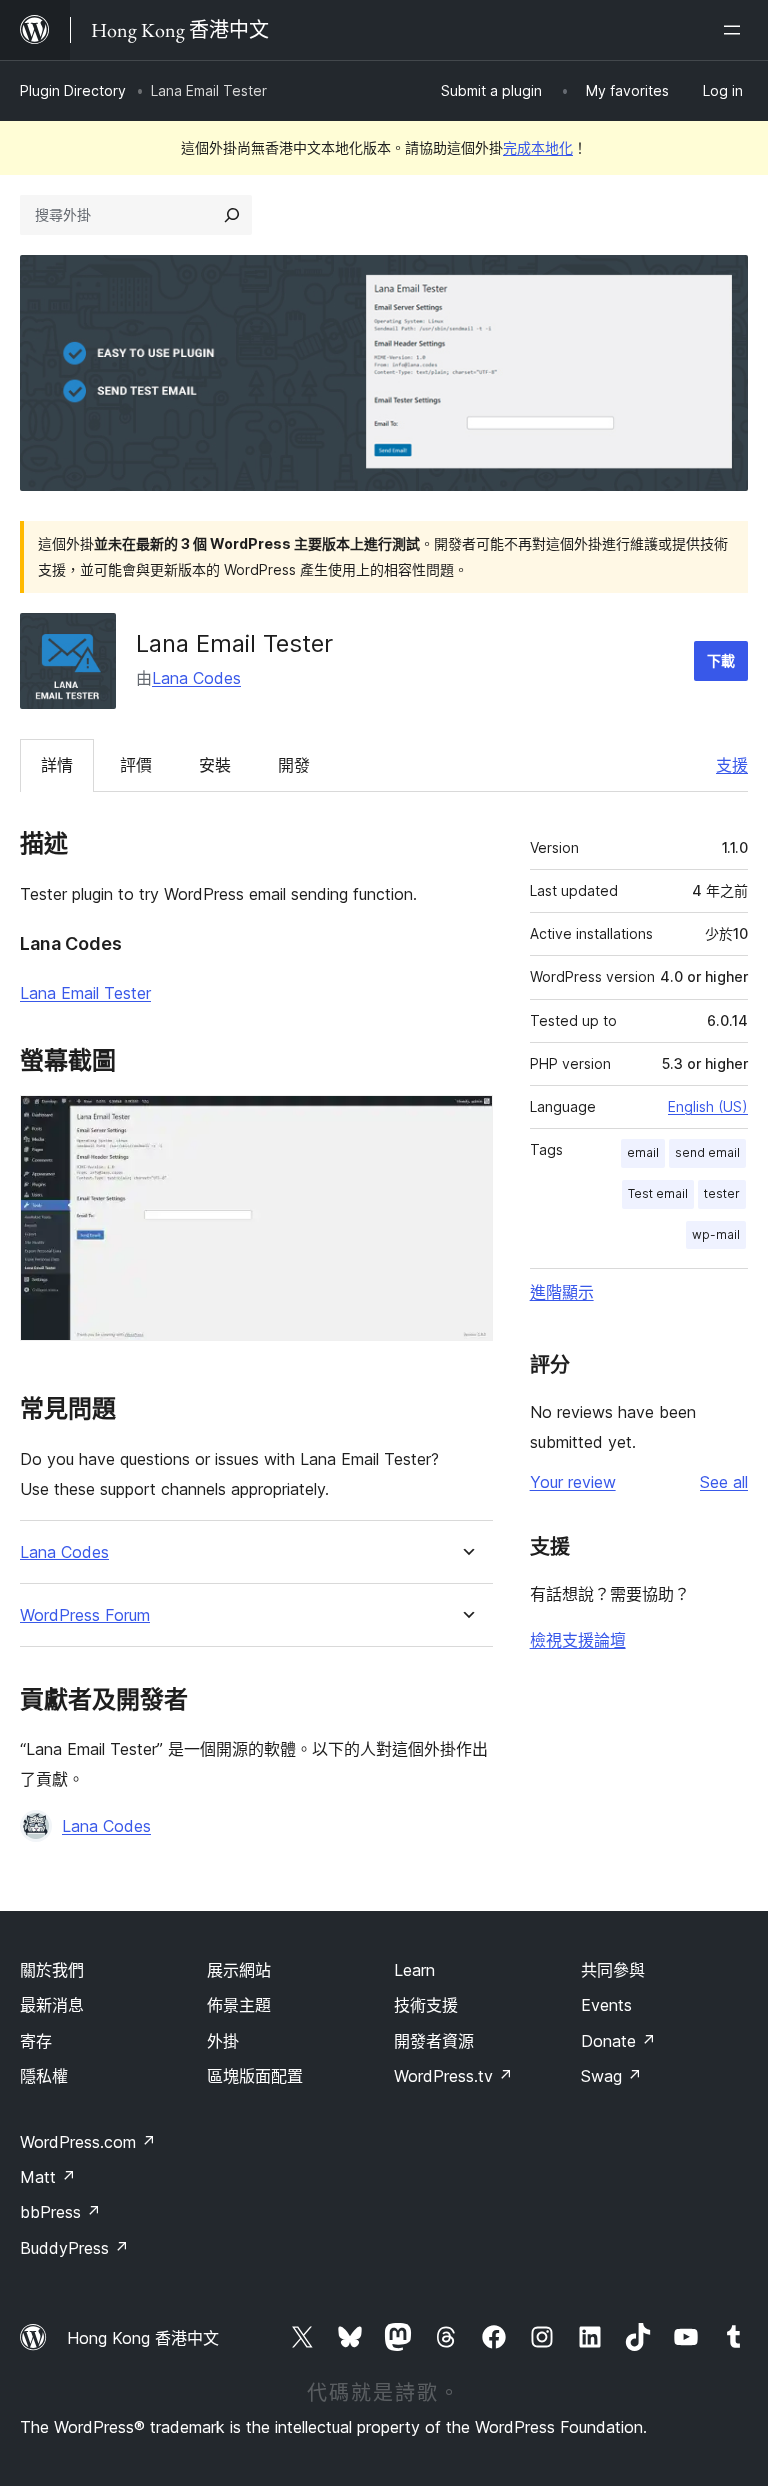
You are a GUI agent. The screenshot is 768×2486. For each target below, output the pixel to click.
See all (724, 1482)
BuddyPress (74, 2248)
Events (606, 2005)
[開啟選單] (736, 30)
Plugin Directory (73, 90)
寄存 (36, 2041)
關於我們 (52, 1970)
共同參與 (613, 1970)
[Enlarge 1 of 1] (466, 1122)
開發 (294, 765)
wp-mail (716, 1234)
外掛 (223, 2041)
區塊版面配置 (255, 2076)
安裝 (215, 765)
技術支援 (426, 2005)
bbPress (60, 2212)
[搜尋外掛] (232, 215)
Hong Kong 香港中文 (143, 2338)
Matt (48, 2177)
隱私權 (44, 2076)
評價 (136, 765)
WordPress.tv (453, 2076)
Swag (611, 2076)
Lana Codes (196, 678)
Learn (414, 1970)
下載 (721, 660)
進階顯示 (562, 1292)
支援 (732, 765)
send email (707, 1152)
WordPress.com (88, 2142)
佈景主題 (239, 2005)
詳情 (57, 765)
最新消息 (52, 2005)
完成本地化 (538, 147)
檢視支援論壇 (578, 1640)
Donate (618, 2041)
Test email (658, 1193)
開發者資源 (434, 2041)
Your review (573, 1482)
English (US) (708, 1106)
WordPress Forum (85, 1615)
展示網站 (239, 1970)
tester (722, 1193)
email (643, 1152)
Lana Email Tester (85, 993)
